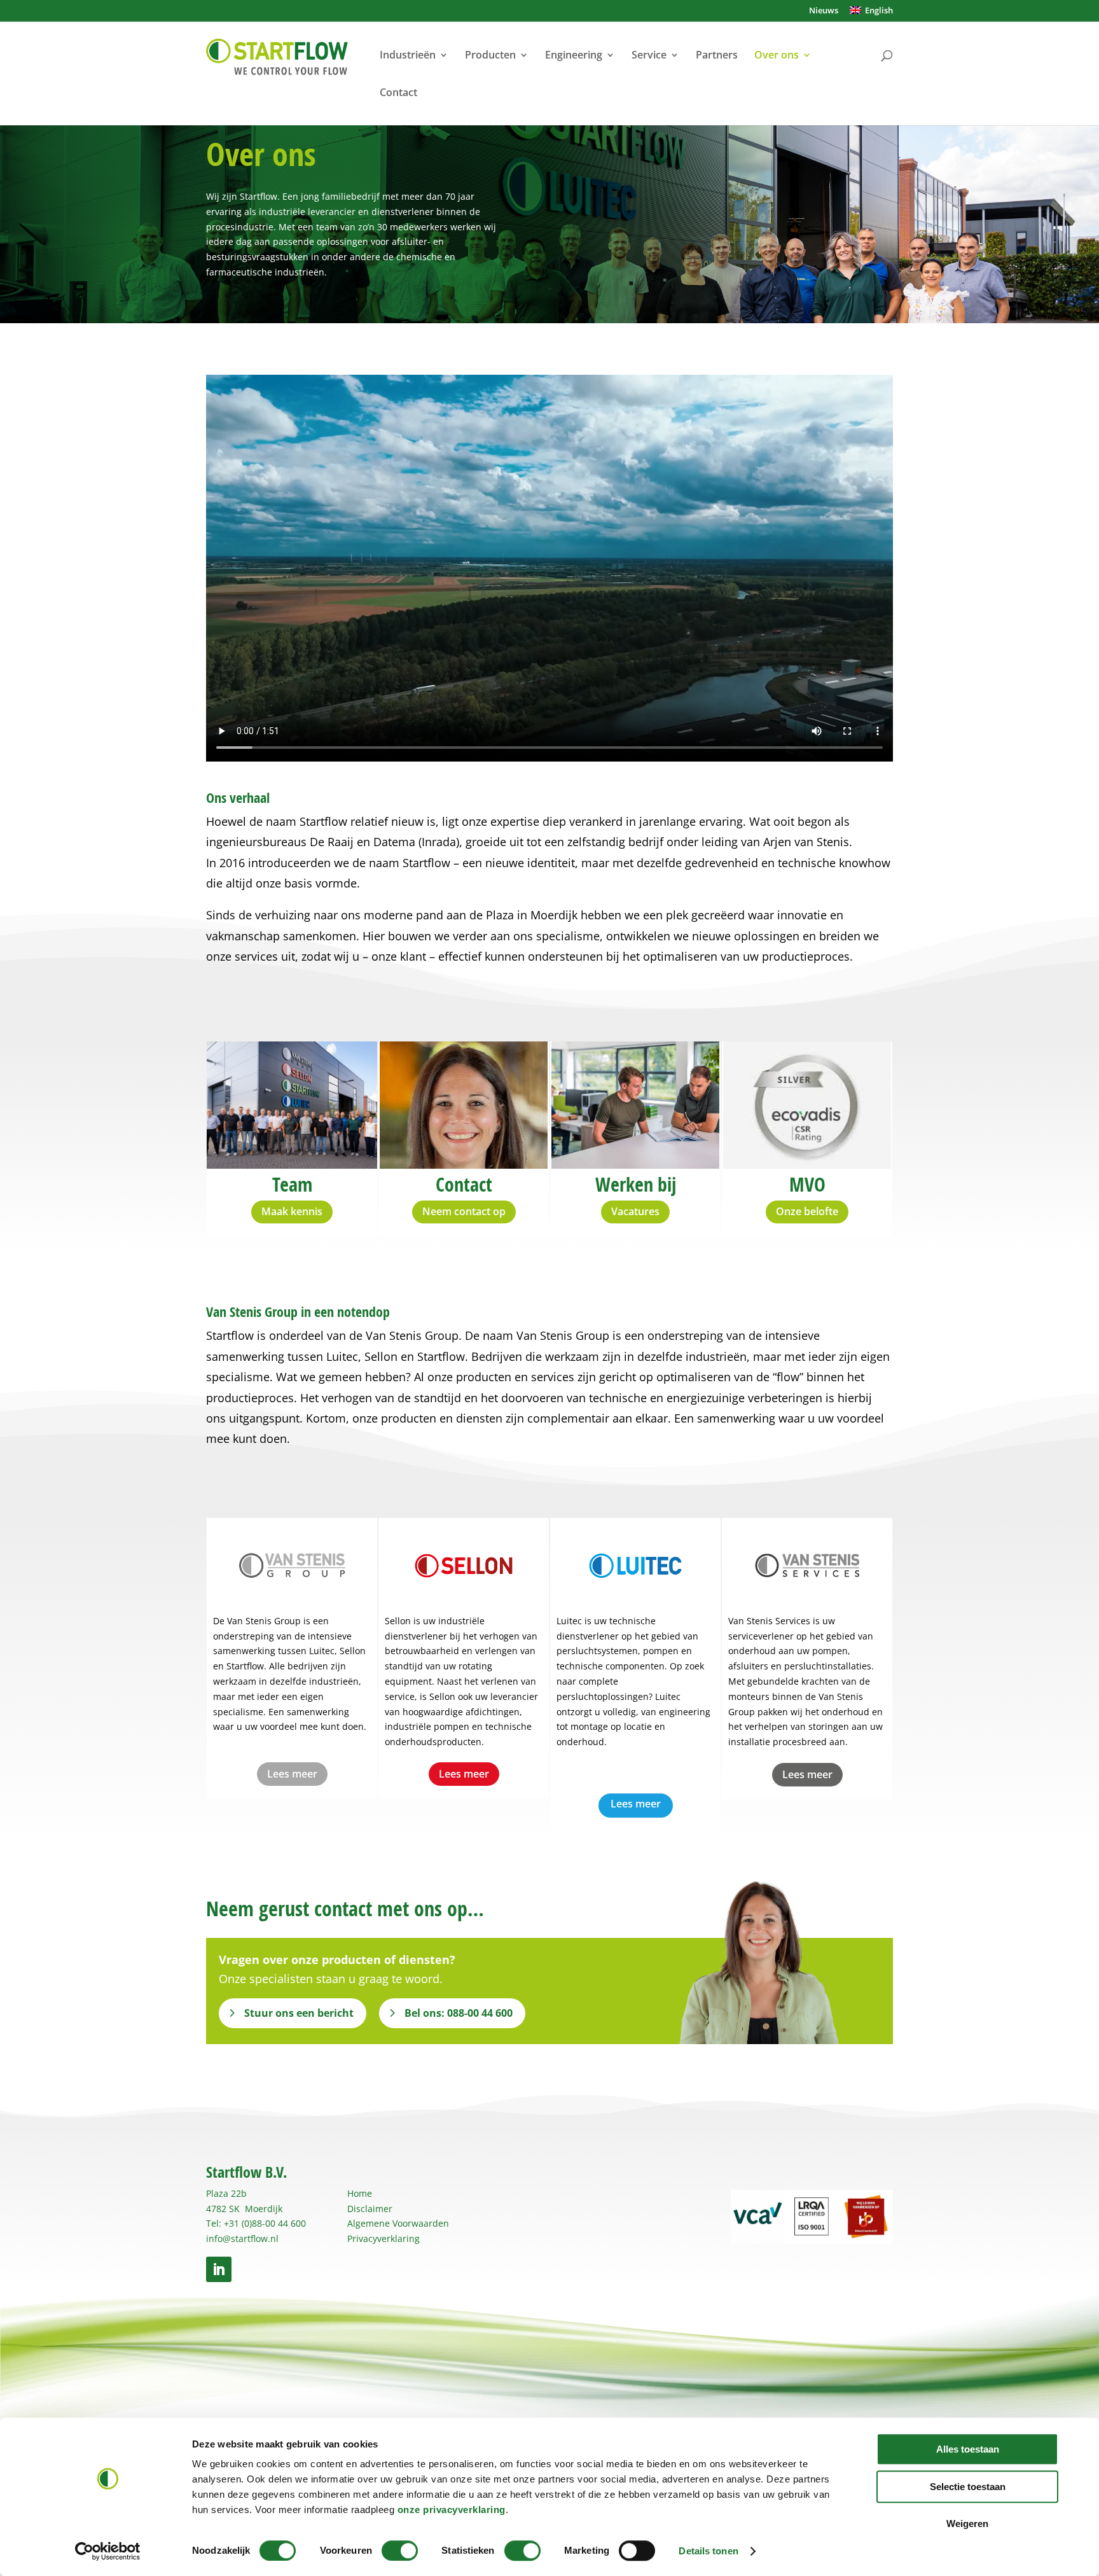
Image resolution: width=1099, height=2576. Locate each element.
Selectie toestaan (968, 2487)
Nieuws (824, 11)
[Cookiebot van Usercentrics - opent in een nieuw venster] (108, 2551)
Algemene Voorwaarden (398, 2223)
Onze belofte (807, 1211)
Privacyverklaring (384, 2238)
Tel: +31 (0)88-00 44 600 (256, 2223)
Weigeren (967, 2524)
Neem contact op (464, 1211)
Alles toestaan (968, 2449)
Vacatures (635, 1211)
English (877, 11)
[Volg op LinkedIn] (219, 2269)
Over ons (777, 56)
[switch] (400, 2551)
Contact (398, 94)
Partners (717, 56)
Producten (490, 56)
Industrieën (408, 56)
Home (360, 2193)
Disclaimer (370, 2209)
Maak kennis (292, 1211)
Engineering (574, 56)
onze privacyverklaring (452, 2510)
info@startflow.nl (242, 2238)
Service (649, 56)
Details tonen (708, 2551)
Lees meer (292, 1774)
